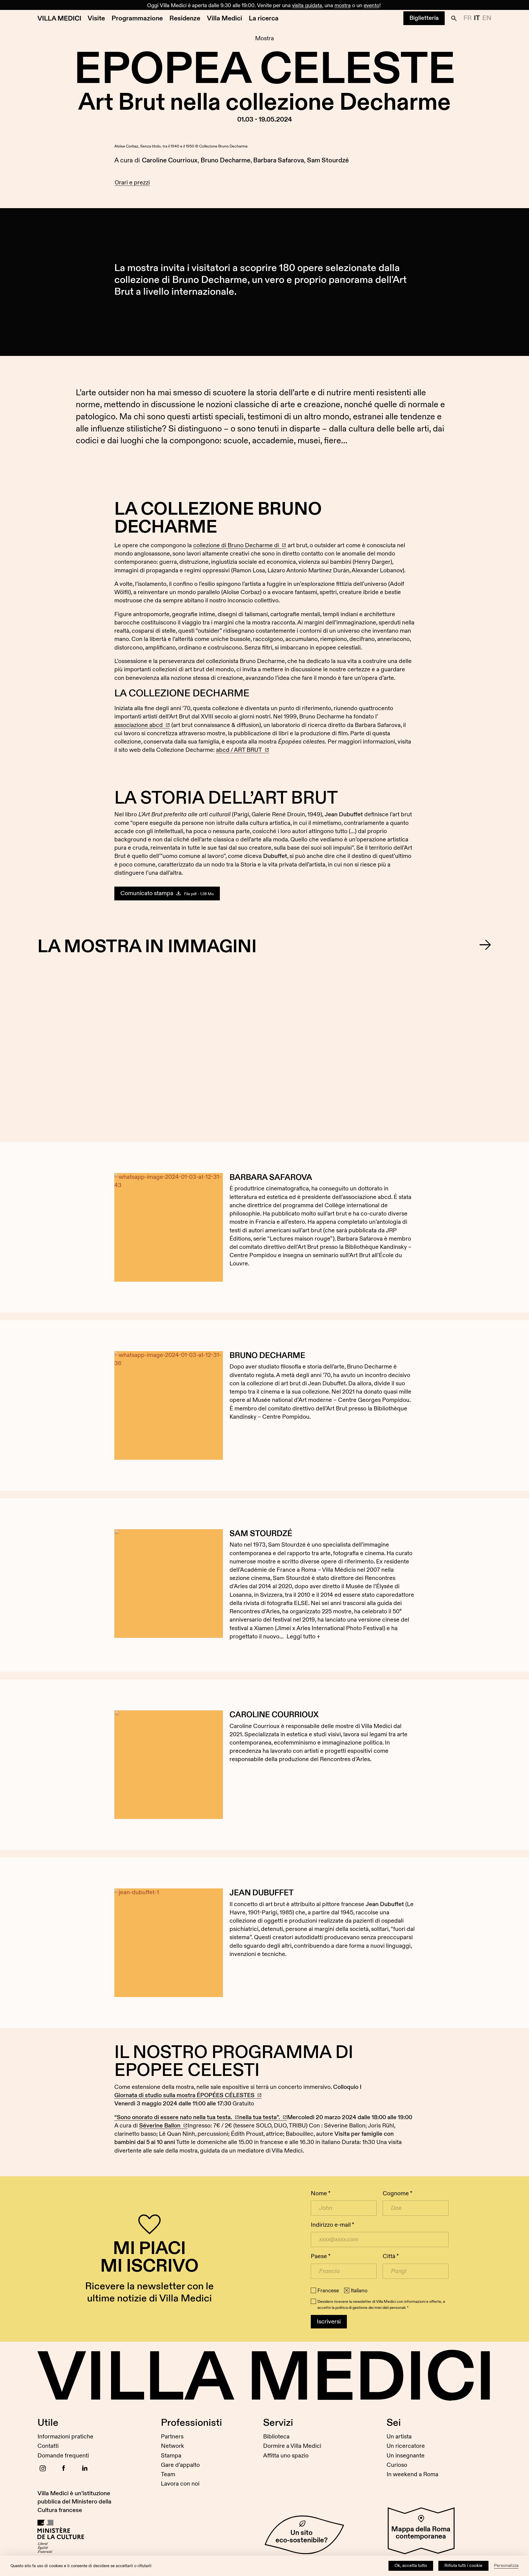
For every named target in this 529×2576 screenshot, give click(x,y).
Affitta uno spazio (286, 2456)
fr (468, 18)
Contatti (48, 2446)
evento (372, 6)
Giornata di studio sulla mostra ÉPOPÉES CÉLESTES (184, 2095)
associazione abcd (139, 725)
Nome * (321, 2193)
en (487, 18)
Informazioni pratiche (65, 2437)
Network (172, 2446)
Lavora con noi (180, 2484)
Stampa (171, 2456)
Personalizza (506, 2566)
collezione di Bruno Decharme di (236, 545)
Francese (328, 2291)
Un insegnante (406, 2456)
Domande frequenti (63, 2456)
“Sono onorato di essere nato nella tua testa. (173, 2117)
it (477, 18)
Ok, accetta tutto (411, 2566)
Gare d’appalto (180, 2465)
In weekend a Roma (412, 2474)
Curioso (397, 2465)
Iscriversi (329, 2322)
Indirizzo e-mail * (332, 2225)
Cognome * (397, 2193)
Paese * (321, 2256)
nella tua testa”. (260, 2117)
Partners (172, 2437)
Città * (391, 2256)
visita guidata (307, 6)
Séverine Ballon (160, 2126)
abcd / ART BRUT (239, 750)
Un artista (399, 2437)
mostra (343, 6)
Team (168, 2474)
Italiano (359, 2291)
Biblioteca (276, 2437)
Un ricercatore (406, 2446)
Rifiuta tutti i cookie (463, 2566)
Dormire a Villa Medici (292, 2446)
